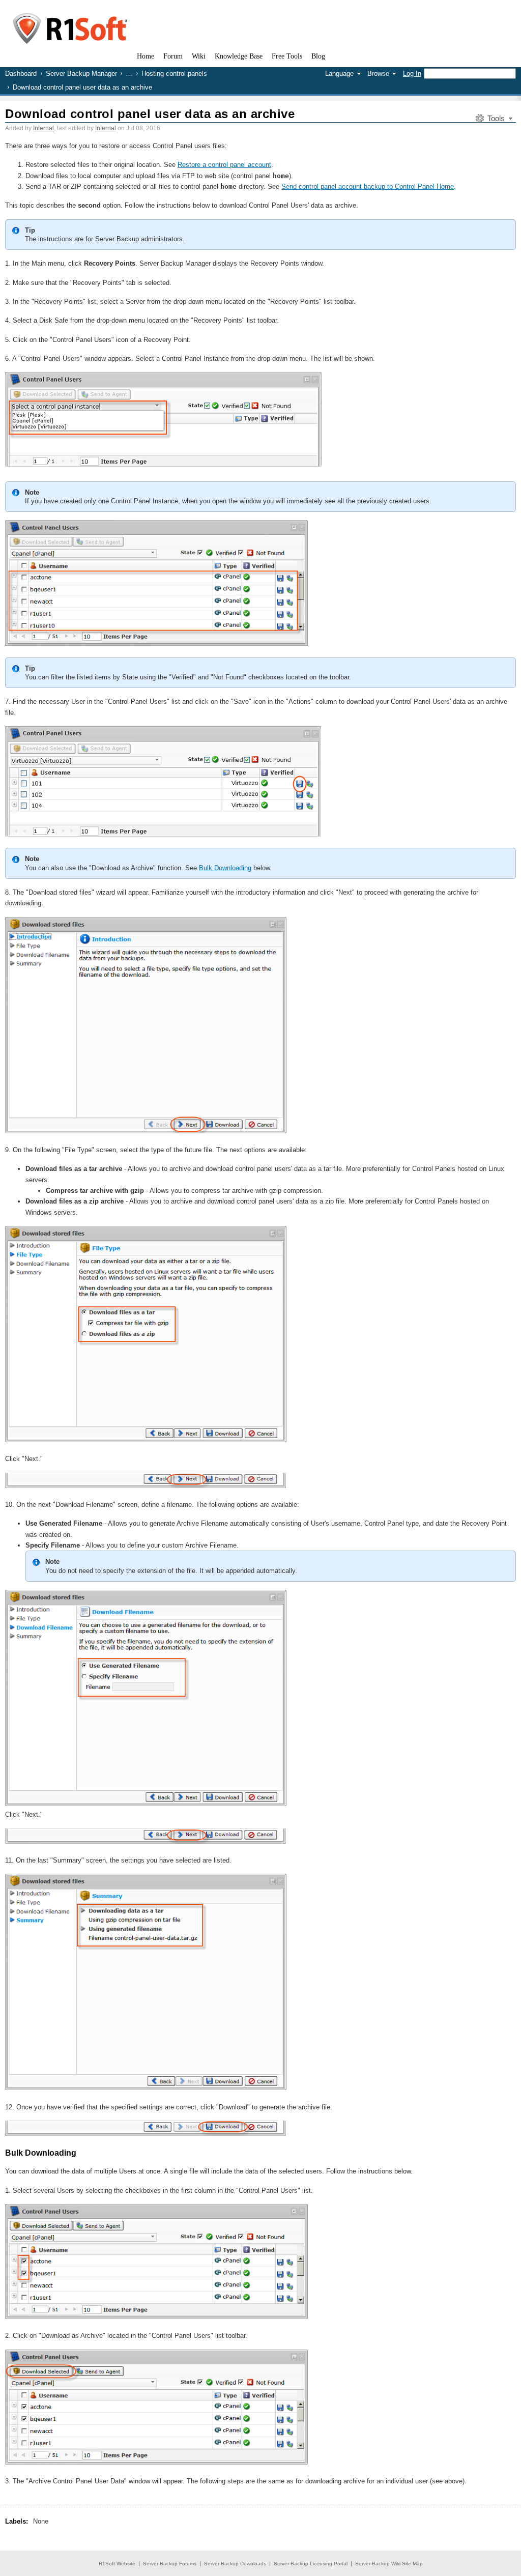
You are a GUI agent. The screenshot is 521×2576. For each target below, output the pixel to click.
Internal (44, 128)
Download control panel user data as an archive (150, 114)
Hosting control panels (174, 74)
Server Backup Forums (170, 2564)
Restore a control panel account (224, 165)
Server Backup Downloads (235, 2564)
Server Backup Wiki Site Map (389, 2564)
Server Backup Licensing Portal (311, 2564)
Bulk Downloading (225, 868)
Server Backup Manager (81, 74)
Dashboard (21, 74)
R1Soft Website (117, 2564)
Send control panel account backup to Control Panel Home (368, 187)
